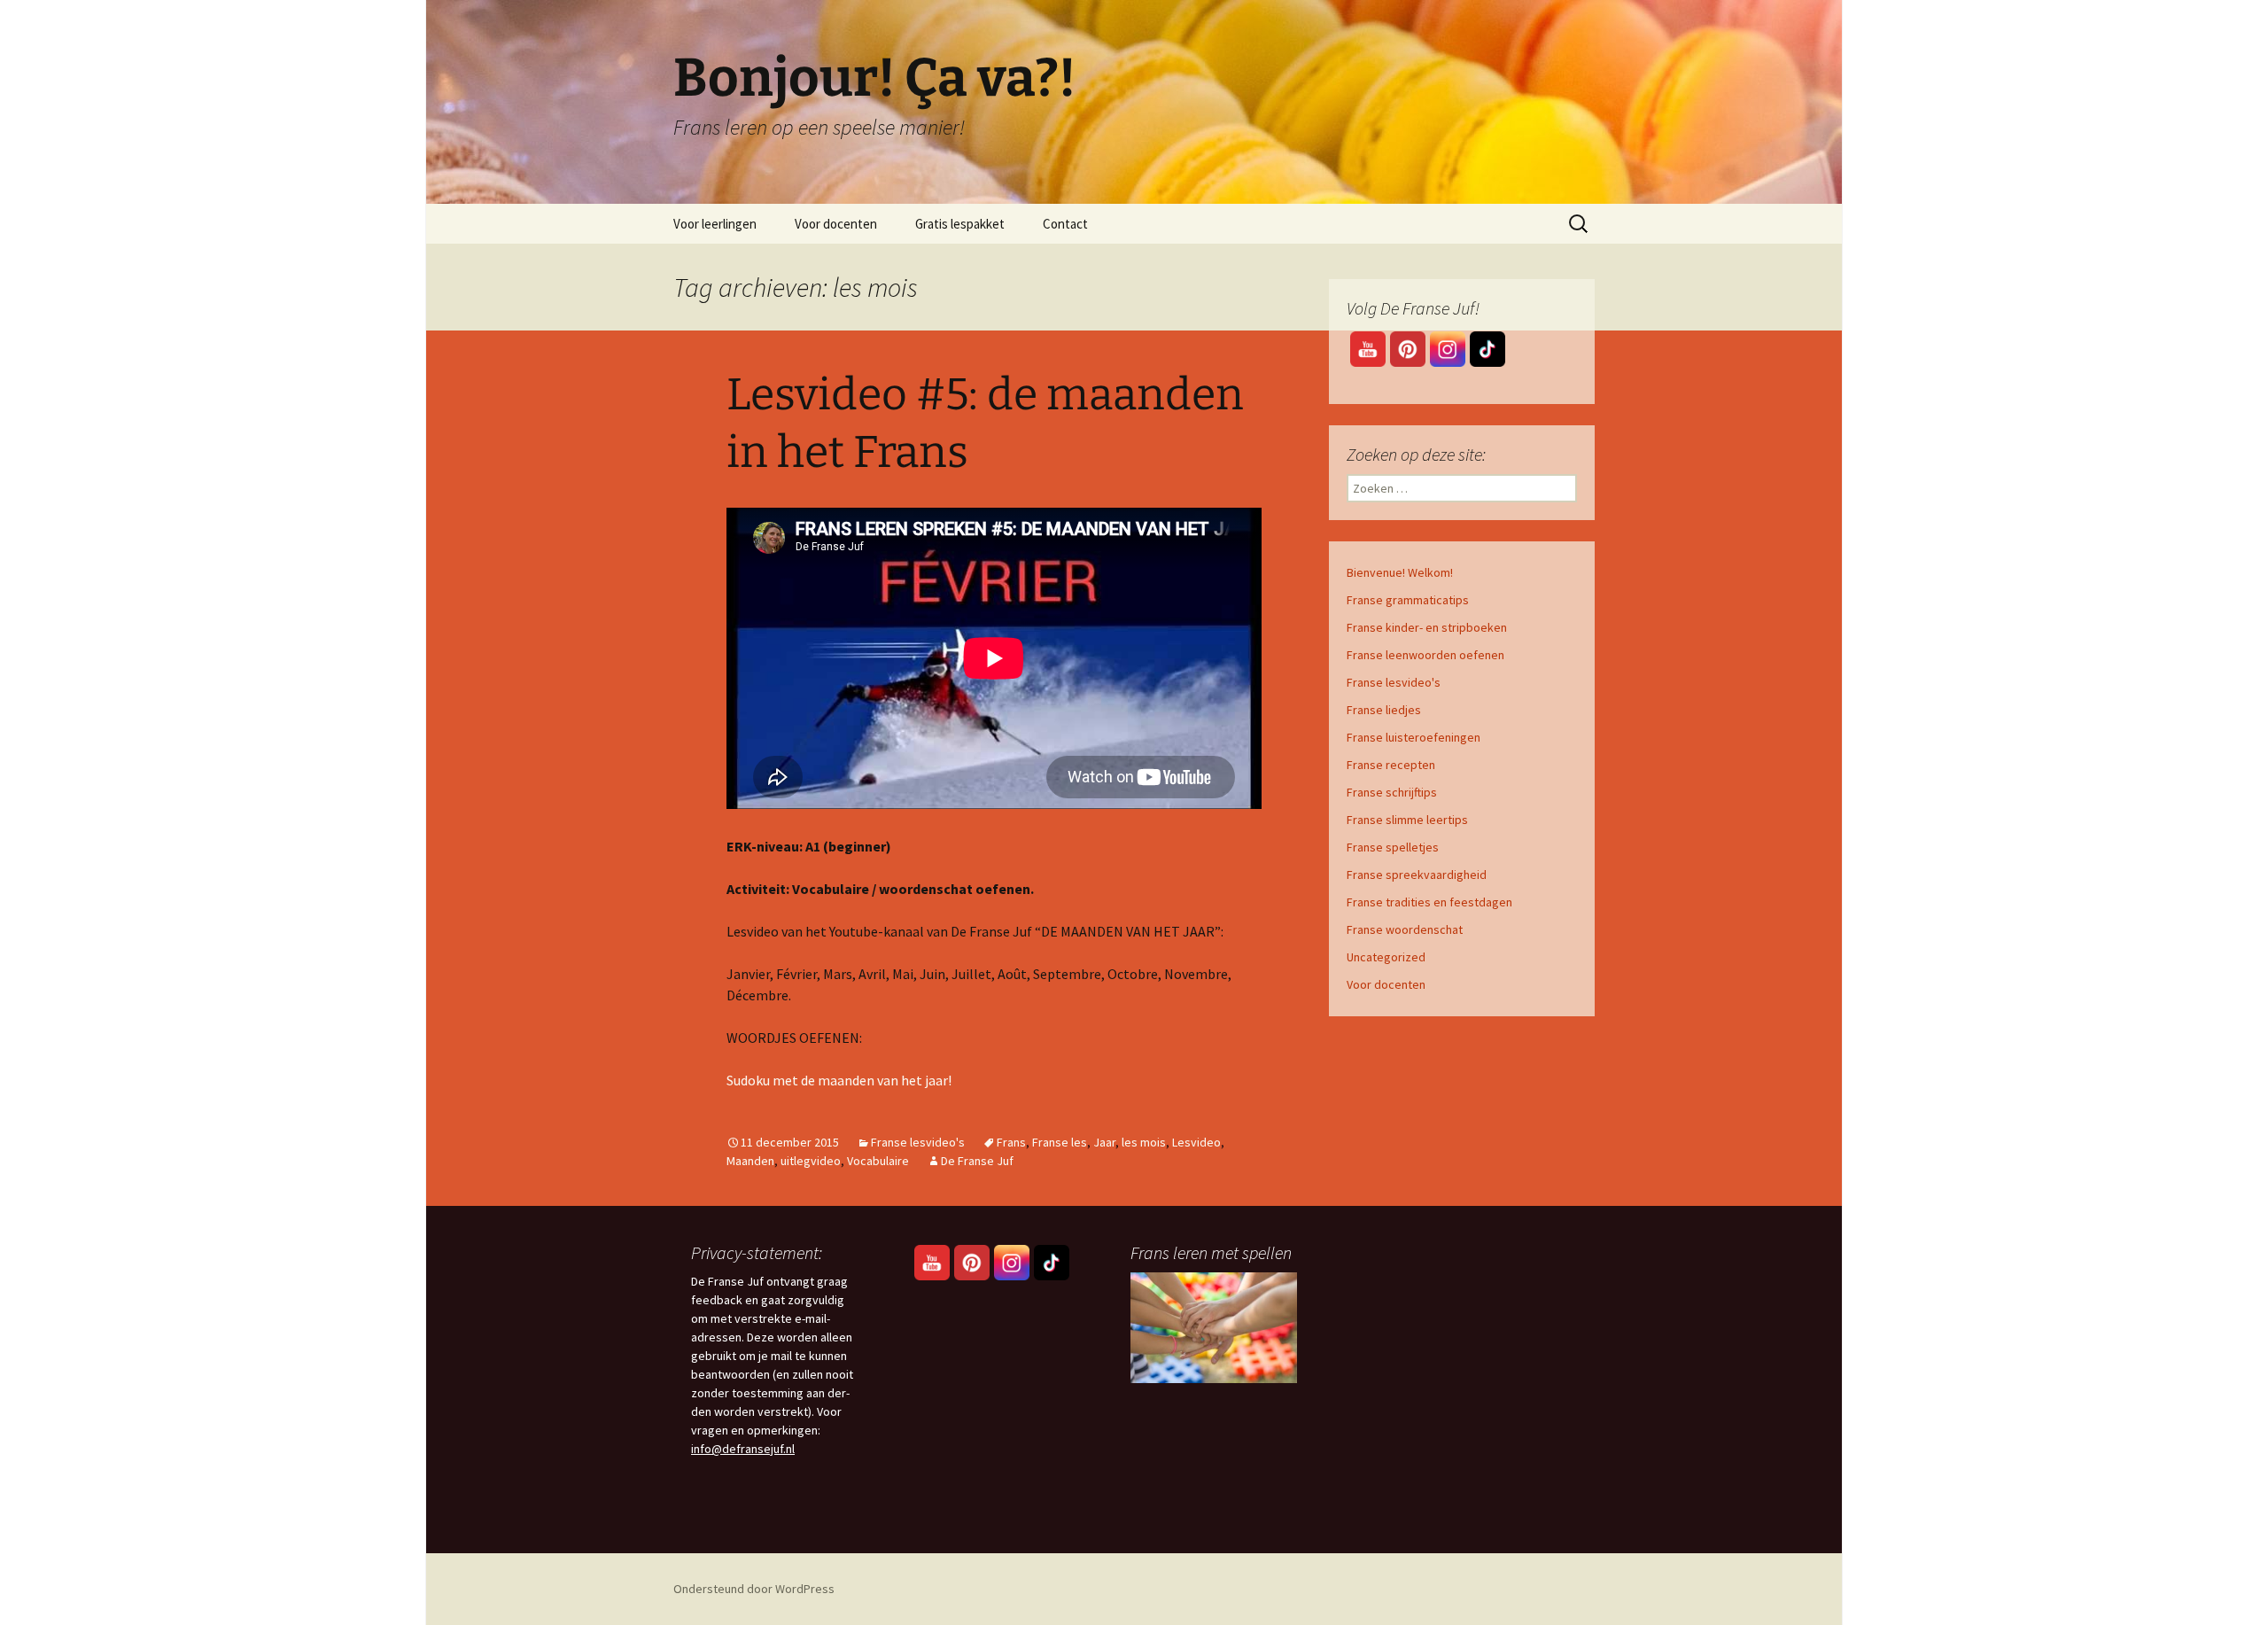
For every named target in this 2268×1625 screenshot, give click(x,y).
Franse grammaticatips (1408, 600)
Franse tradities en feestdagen (1429, 902)
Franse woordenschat (1405, 929)
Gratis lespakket (960, 224)
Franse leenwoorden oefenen (1425, 655)
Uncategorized (1386, 957)
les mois (1144, 1142)
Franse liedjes (1384, 710)
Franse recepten (1391, 765)
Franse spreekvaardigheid (1417, 875)
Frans (1011, 1142)
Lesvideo (1196, 1142)
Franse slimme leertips (1407, 820)
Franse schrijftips (1392, 792)
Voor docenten (836, 224)
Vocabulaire (878, 1161)
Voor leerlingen (715, 224)
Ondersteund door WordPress (754, 1589)
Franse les (1060, 1142)
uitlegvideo (811, 1161)
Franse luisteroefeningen (1414, 737)
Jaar (1104, 1142)
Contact (1065, 224)
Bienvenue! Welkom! (1400, 572)
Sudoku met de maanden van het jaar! (839, 1080)
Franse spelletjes (1393, 847)
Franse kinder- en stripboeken (1427, 627)
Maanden (750, 1161)
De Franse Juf (977, 1161)
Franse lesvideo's (918, 1142)
